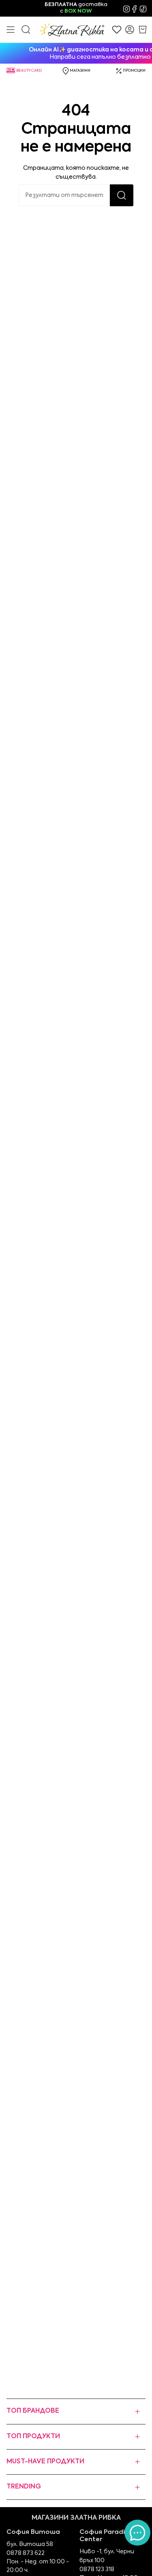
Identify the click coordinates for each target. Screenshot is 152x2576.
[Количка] (143, 30)
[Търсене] (122, 195)
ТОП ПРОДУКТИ (33, 2437)
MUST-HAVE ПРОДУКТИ (45, 2462)
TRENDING (24, 2487)
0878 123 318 (97, 2570)
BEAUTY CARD (29, 71)
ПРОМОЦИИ (134, 71)
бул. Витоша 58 (30, 2544)
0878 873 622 (26, 2553)
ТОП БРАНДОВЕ (33, 2411)
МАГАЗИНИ (80, 71)
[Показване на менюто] (11, 30)
